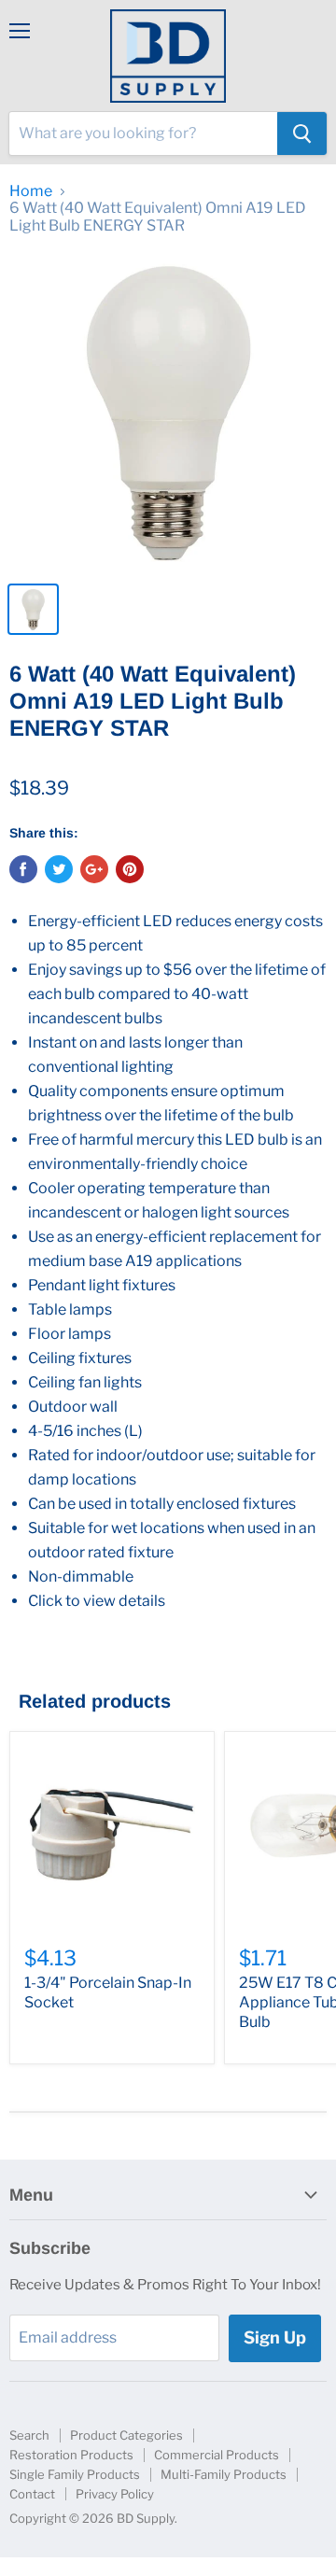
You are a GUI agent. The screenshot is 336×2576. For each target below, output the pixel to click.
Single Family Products (75, 2474)
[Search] (302, 134)
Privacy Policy (115, 2494)
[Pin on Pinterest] (130, 869)
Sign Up (275, 2337)
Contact (32, 2494)
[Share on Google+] (94, 869)
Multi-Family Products (224, 2474)
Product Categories (126, 2435)
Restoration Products (71, 2455)
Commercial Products (217, 2455)
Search (29, 2435)
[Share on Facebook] (23, 869)
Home (31, 191)
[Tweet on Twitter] (59, 869)
